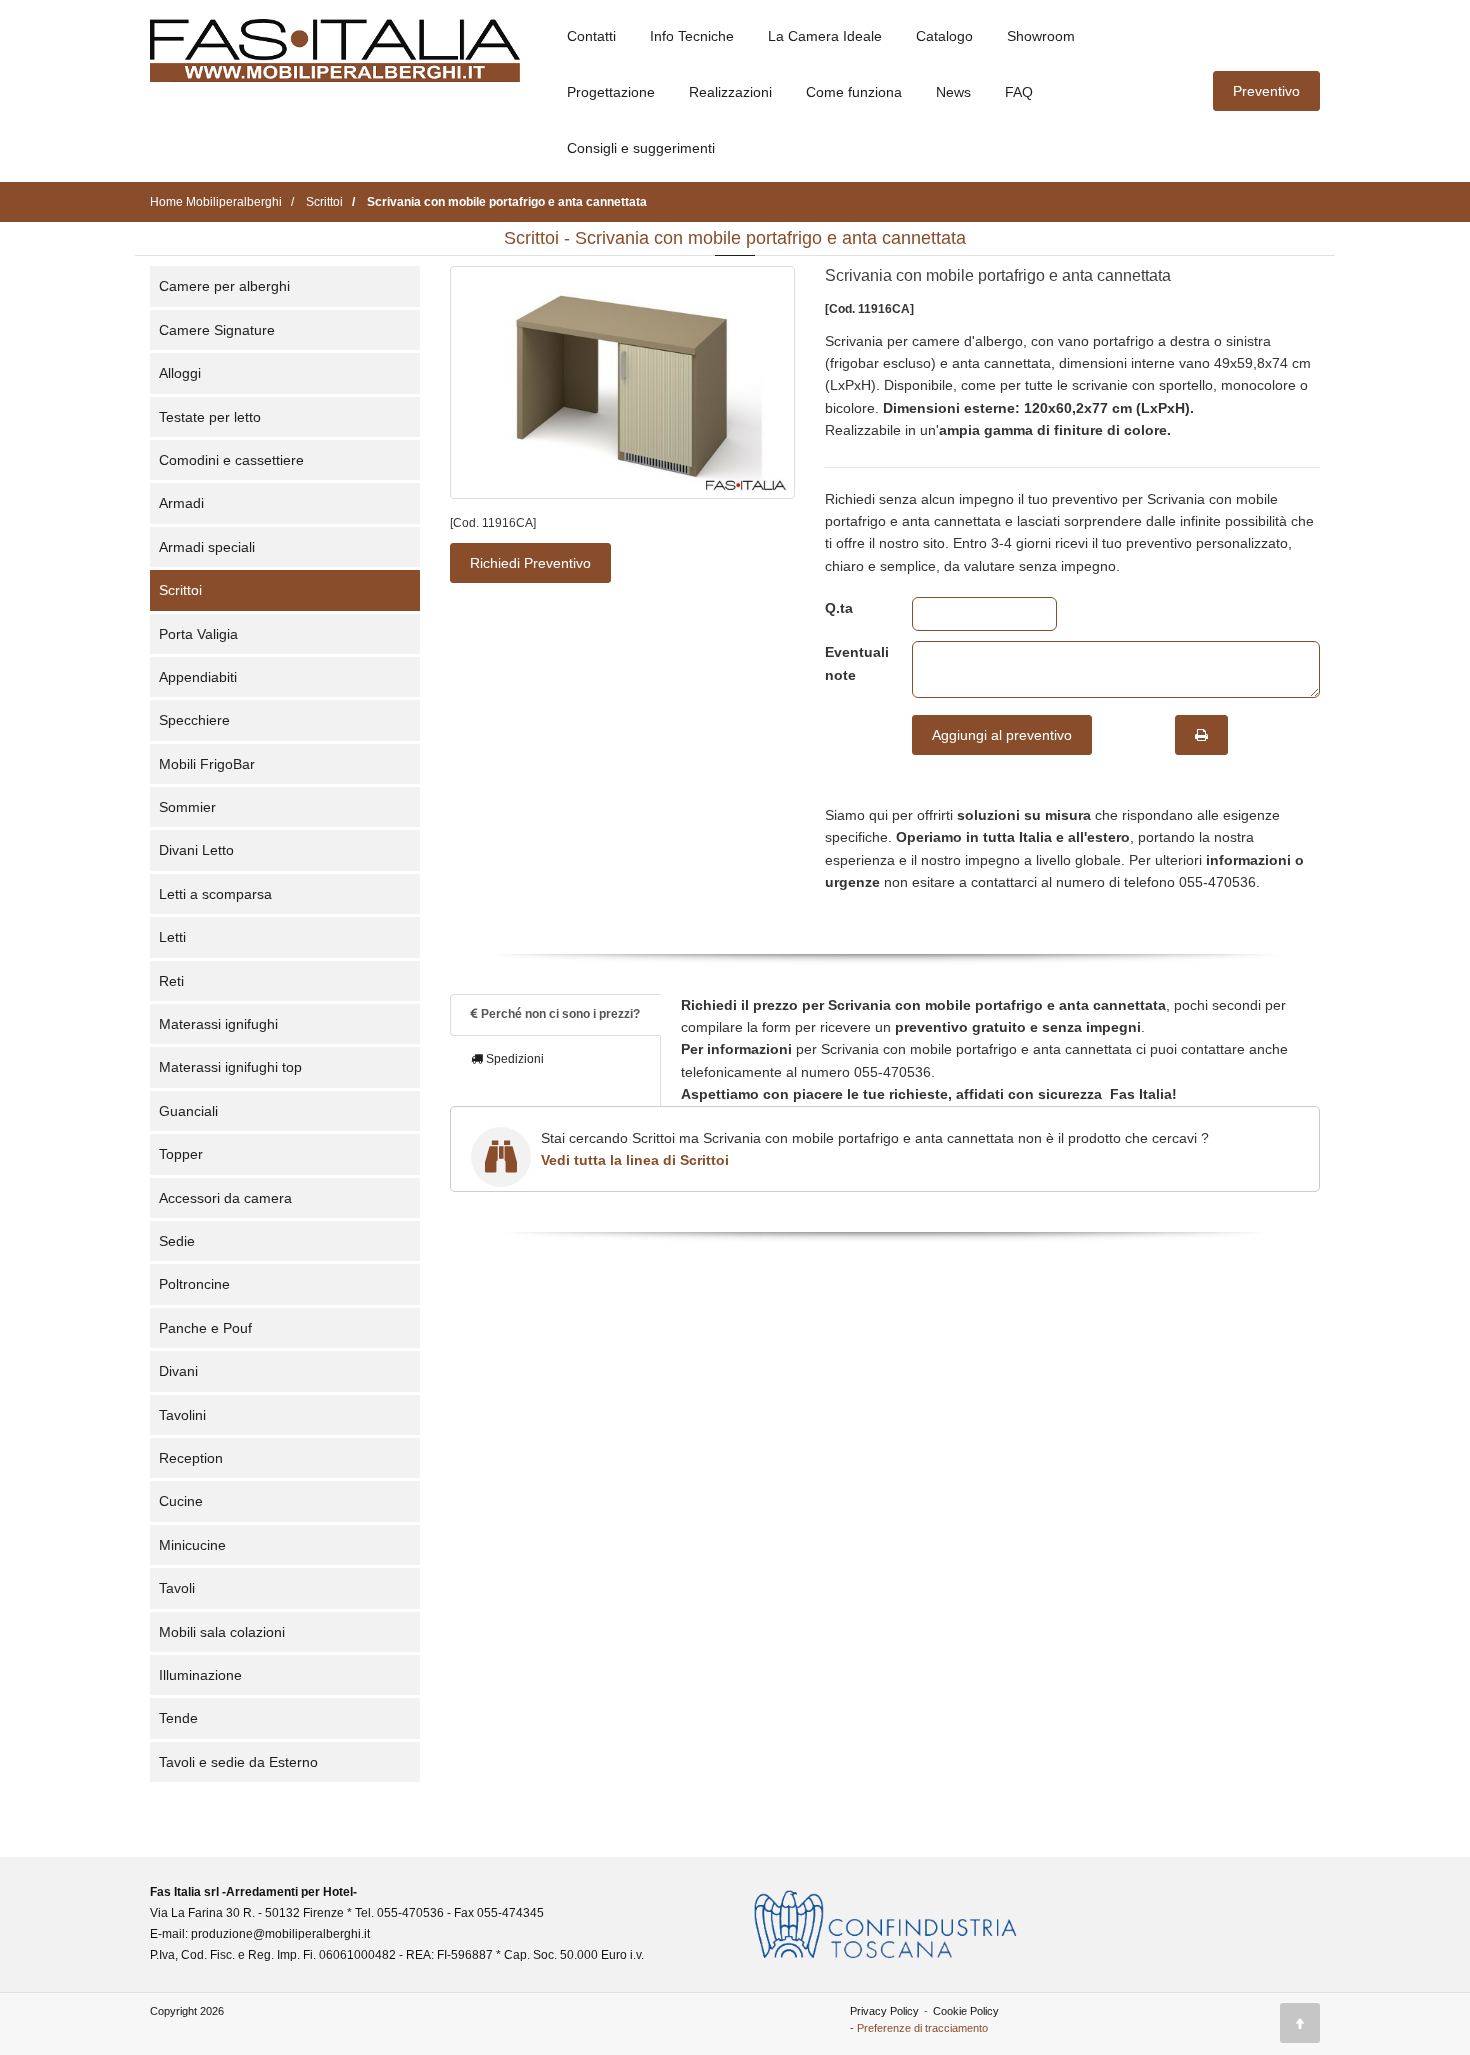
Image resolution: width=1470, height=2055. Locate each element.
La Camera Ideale (825, 36)
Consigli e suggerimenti (641, 148)
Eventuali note (853, 663)
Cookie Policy (966, 2011)
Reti (171, 981)
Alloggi (180, 373)
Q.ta (839, 608)
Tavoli (177, 1588)
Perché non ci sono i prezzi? (559, 1014)
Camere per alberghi (224, 286)
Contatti (591, 36)
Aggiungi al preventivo (1002, 735)
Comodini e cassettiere (231, 460)
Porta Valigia (198, 634)
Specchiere (194, 720)
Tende (178, 1718)
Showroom (1041, 36)
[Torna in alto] (1300, 2023)
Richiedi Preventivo (530, 563)
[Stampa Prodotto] (1201, 735)
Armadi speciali (207, 547)
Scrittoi (180, 590)
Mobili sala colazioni (222, 1632)
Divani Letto (196, 850)
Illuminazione (200, 1675)
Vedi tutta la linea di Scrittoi (635, 1160)
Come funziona (854, 92)
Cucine (181, 1501)
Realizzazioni (730, 92)
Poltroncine (194, 1284)
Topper (181, 1154)
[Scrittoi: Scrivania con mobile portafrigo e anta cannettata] (622, 382)
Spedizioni (513, 1059)
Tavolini (182, 1415)
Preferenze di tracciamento (922, 2028)
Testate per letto (210, 417)
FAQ (1019, 92)
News (953, 92)
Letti (172, 937)
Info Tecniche (692, 36)
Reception (191, 1458)
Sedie (177, 1241)
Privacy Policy (884, 2011)
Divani (178, 1371)
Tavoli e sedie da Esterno (238, 1762)
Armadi (181, 503)
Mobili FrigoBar (207, 764)
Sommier (187, 807)
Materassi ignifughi (218, 1024)
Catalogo (944, 36)
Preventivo (1266, 91)
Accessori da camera (225, 1198)
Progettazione (611, 92)
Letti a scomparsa (215, 894)
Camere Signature (217, 330)
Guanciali (188, 1111)
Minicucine (192, 1545)
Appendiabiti (198, 677)
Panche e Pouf (205, 1328)
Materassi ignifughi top (230, 1067)
